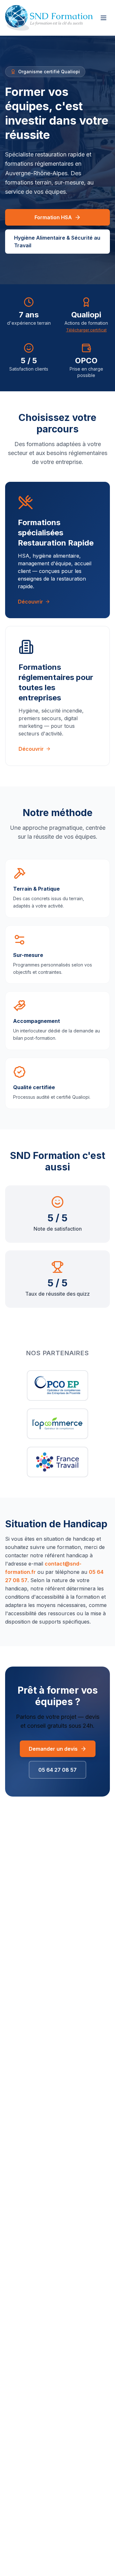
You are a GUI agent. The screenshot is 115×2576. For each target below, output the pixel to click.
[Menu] (103, 18)
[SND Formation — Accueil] (49, 18)
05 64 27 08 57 (57, 1770)
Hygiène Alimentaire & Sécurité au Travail (57, 242)
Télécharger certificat (86, 330)
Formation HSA (53, 217)
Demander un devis (53, 1749)
